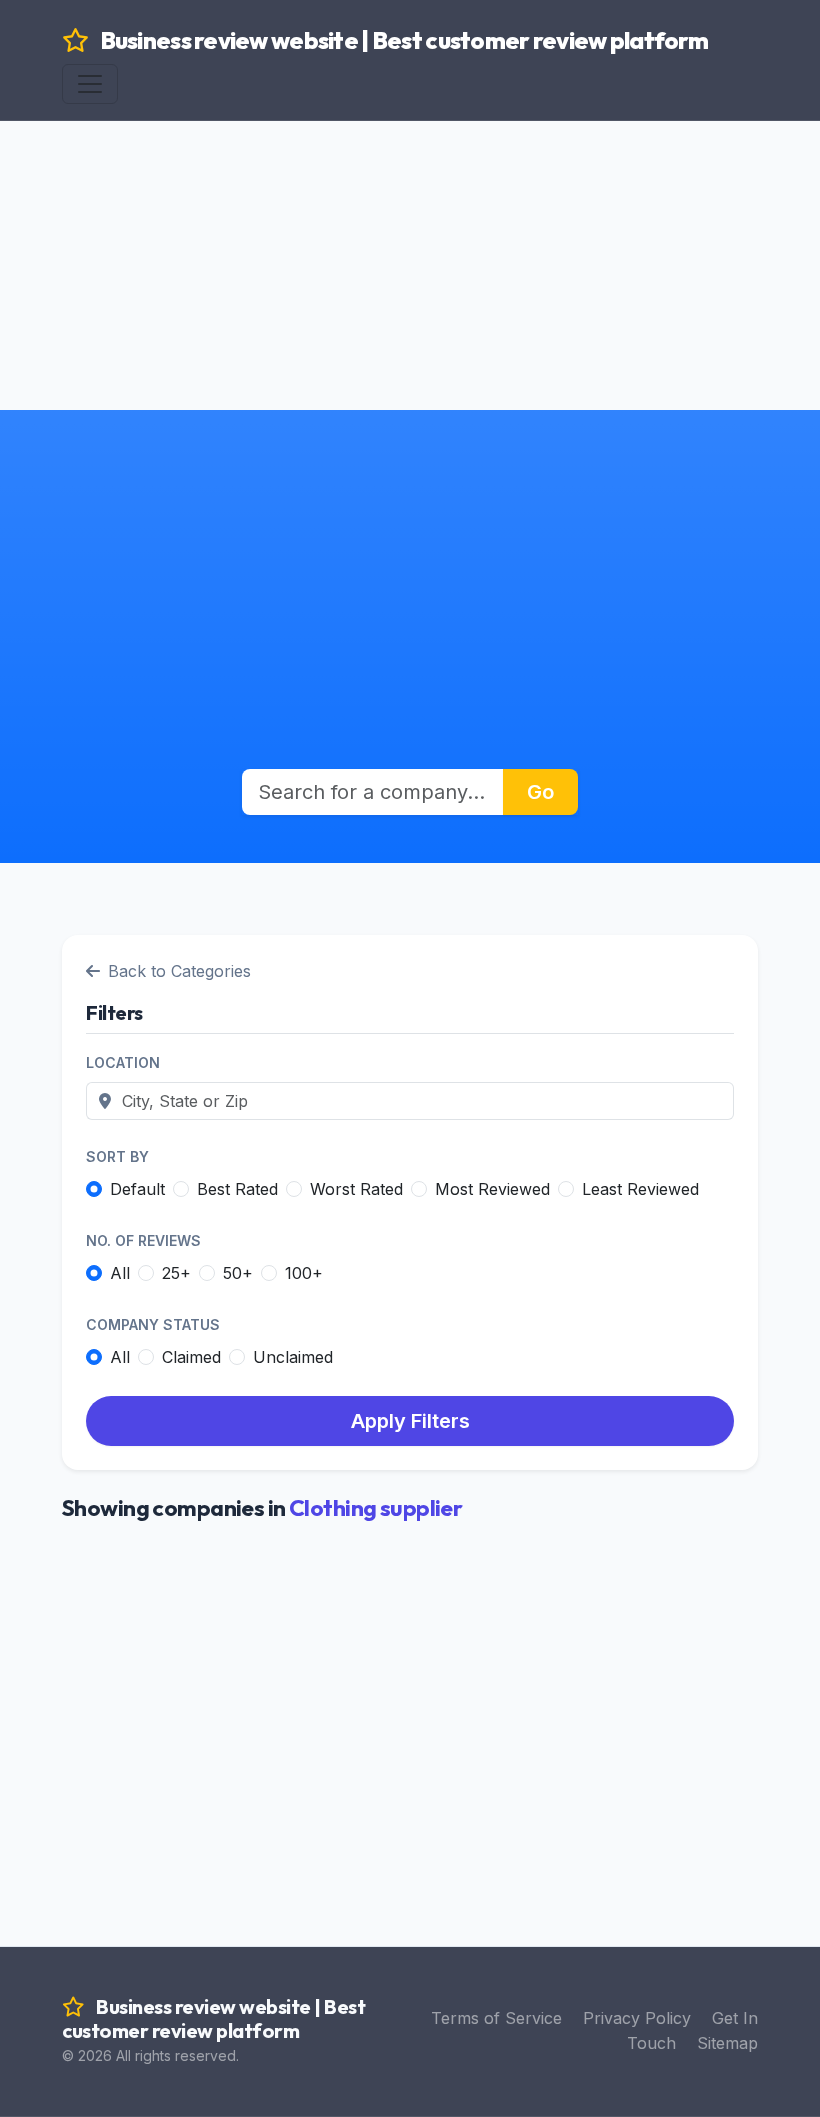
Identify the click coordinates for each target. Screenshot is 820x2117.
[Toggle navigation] (90, 84)
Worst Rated (356, 1189)
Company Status (153, 1324)
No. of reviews (143, 1240)
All (120, 1273)
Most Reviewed (492, 1189)
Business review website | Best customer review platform (402, 40)
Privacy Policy (637, 2018)
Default (137, 1189)
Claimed (191, 1357)
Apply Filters (410, 1421)
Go (540, 792)
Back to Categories (179, 971)
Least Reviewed (640, 1189)
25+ (176, 1273)
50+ (238, 1273)
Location (123, 1062)
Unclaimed (293, 1357)
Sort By (117, 1156)
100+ (304, 1273)
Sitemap (727, 2043)
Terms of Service (496, 2018)
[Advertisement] (410, 220)
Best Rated (237, 1189)
